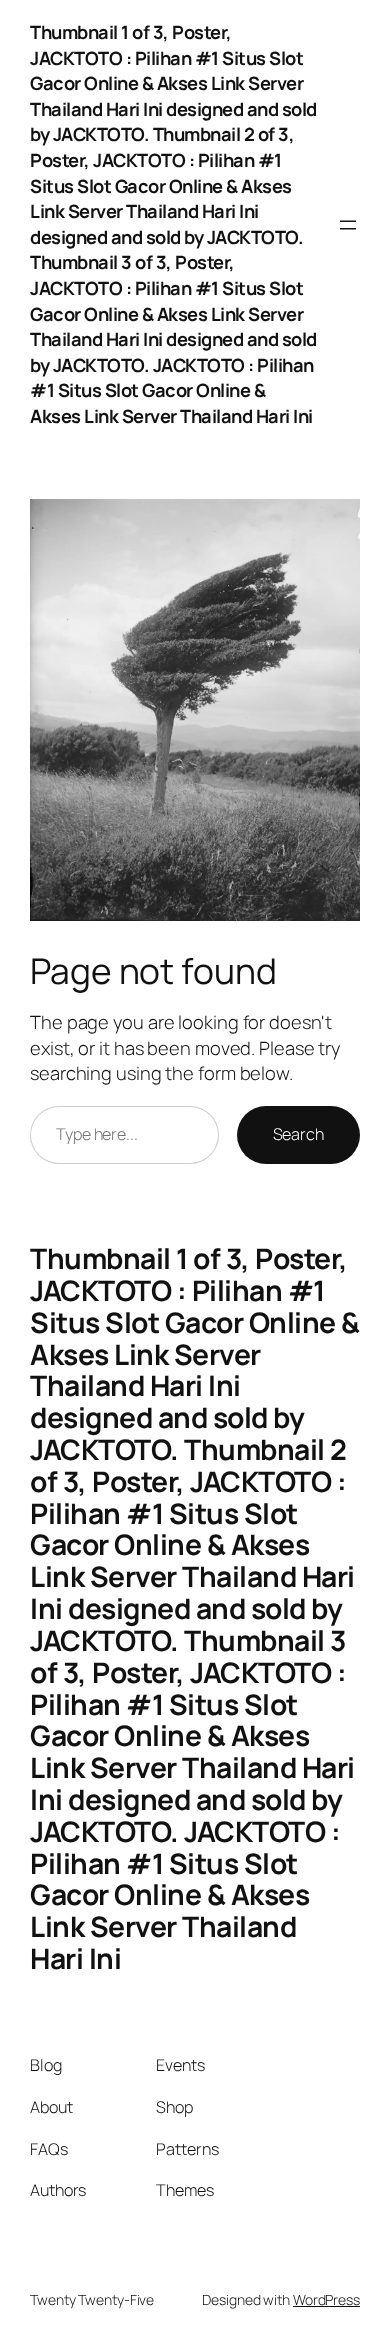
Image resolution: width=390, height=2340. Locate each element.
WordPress (326, 2299)
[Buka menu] (348, 225)
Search (298, 1134)
